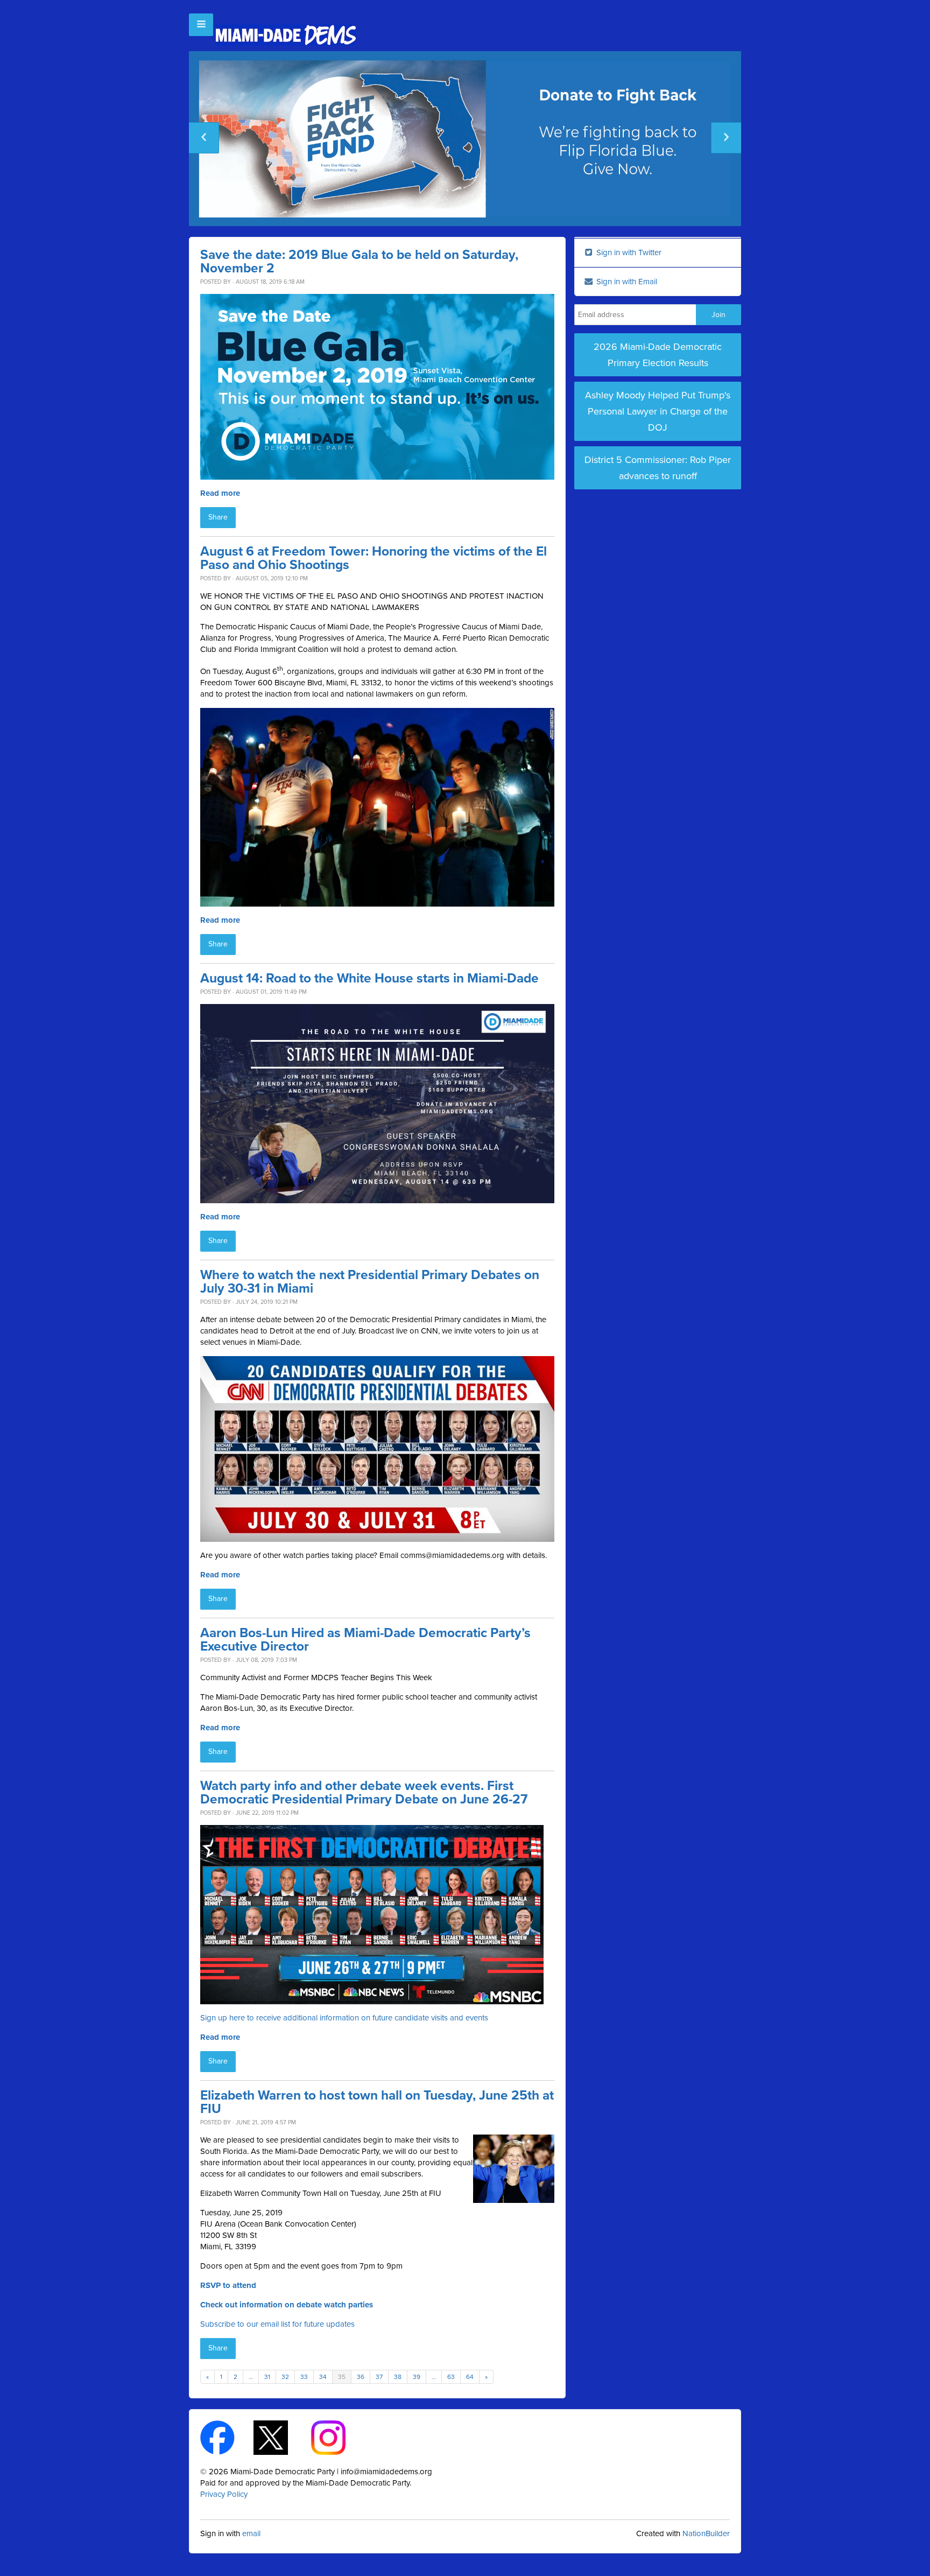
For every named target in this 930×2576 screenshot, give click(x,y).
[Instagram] (338, 2437)
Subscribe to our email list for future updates (277, 2324)
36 (361, 2377)
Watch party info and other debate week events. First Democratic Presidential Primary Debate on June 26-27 (364, 1793)
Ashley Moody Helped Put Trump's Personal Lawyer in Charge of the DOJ (658, 411)
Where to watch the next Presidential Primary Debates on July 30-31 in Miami (370, 1282)
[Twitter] (280, 2437)
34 (323, 2377)
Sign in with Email (626, 282)
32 (285, 2377)
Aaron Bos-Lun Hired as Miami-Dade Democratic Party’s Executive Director (365, 1640)
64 (470, 2377)
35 (342, 2377)
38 (398, 2377)
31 (267, 2377)
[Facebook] (227, 2437)
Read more (220, 493)
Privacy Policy (224, 2494)
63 (451, 2377)
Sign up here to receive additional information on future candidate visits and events (344, 2018)
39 (417, 2377)
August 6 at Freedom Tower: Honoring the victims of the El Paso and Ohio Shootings (374, 558)
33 (304, 2377)
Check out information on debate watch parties (287, 2305)
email (251, 2533)
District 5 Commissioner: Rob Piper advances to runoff (658, 468)
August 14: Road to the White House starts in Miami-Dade (369, 978)
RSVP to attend (228, 2285)
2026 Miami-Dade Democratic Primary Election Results (658, 355)
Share (218, 517)
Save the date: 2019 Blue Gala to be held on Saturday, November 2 (359, 262)
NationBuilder (706, 2533)
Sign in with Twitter (628, 252)
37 (379, 2377)
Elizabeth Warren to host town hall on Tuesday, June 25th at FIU (377, 2102)
